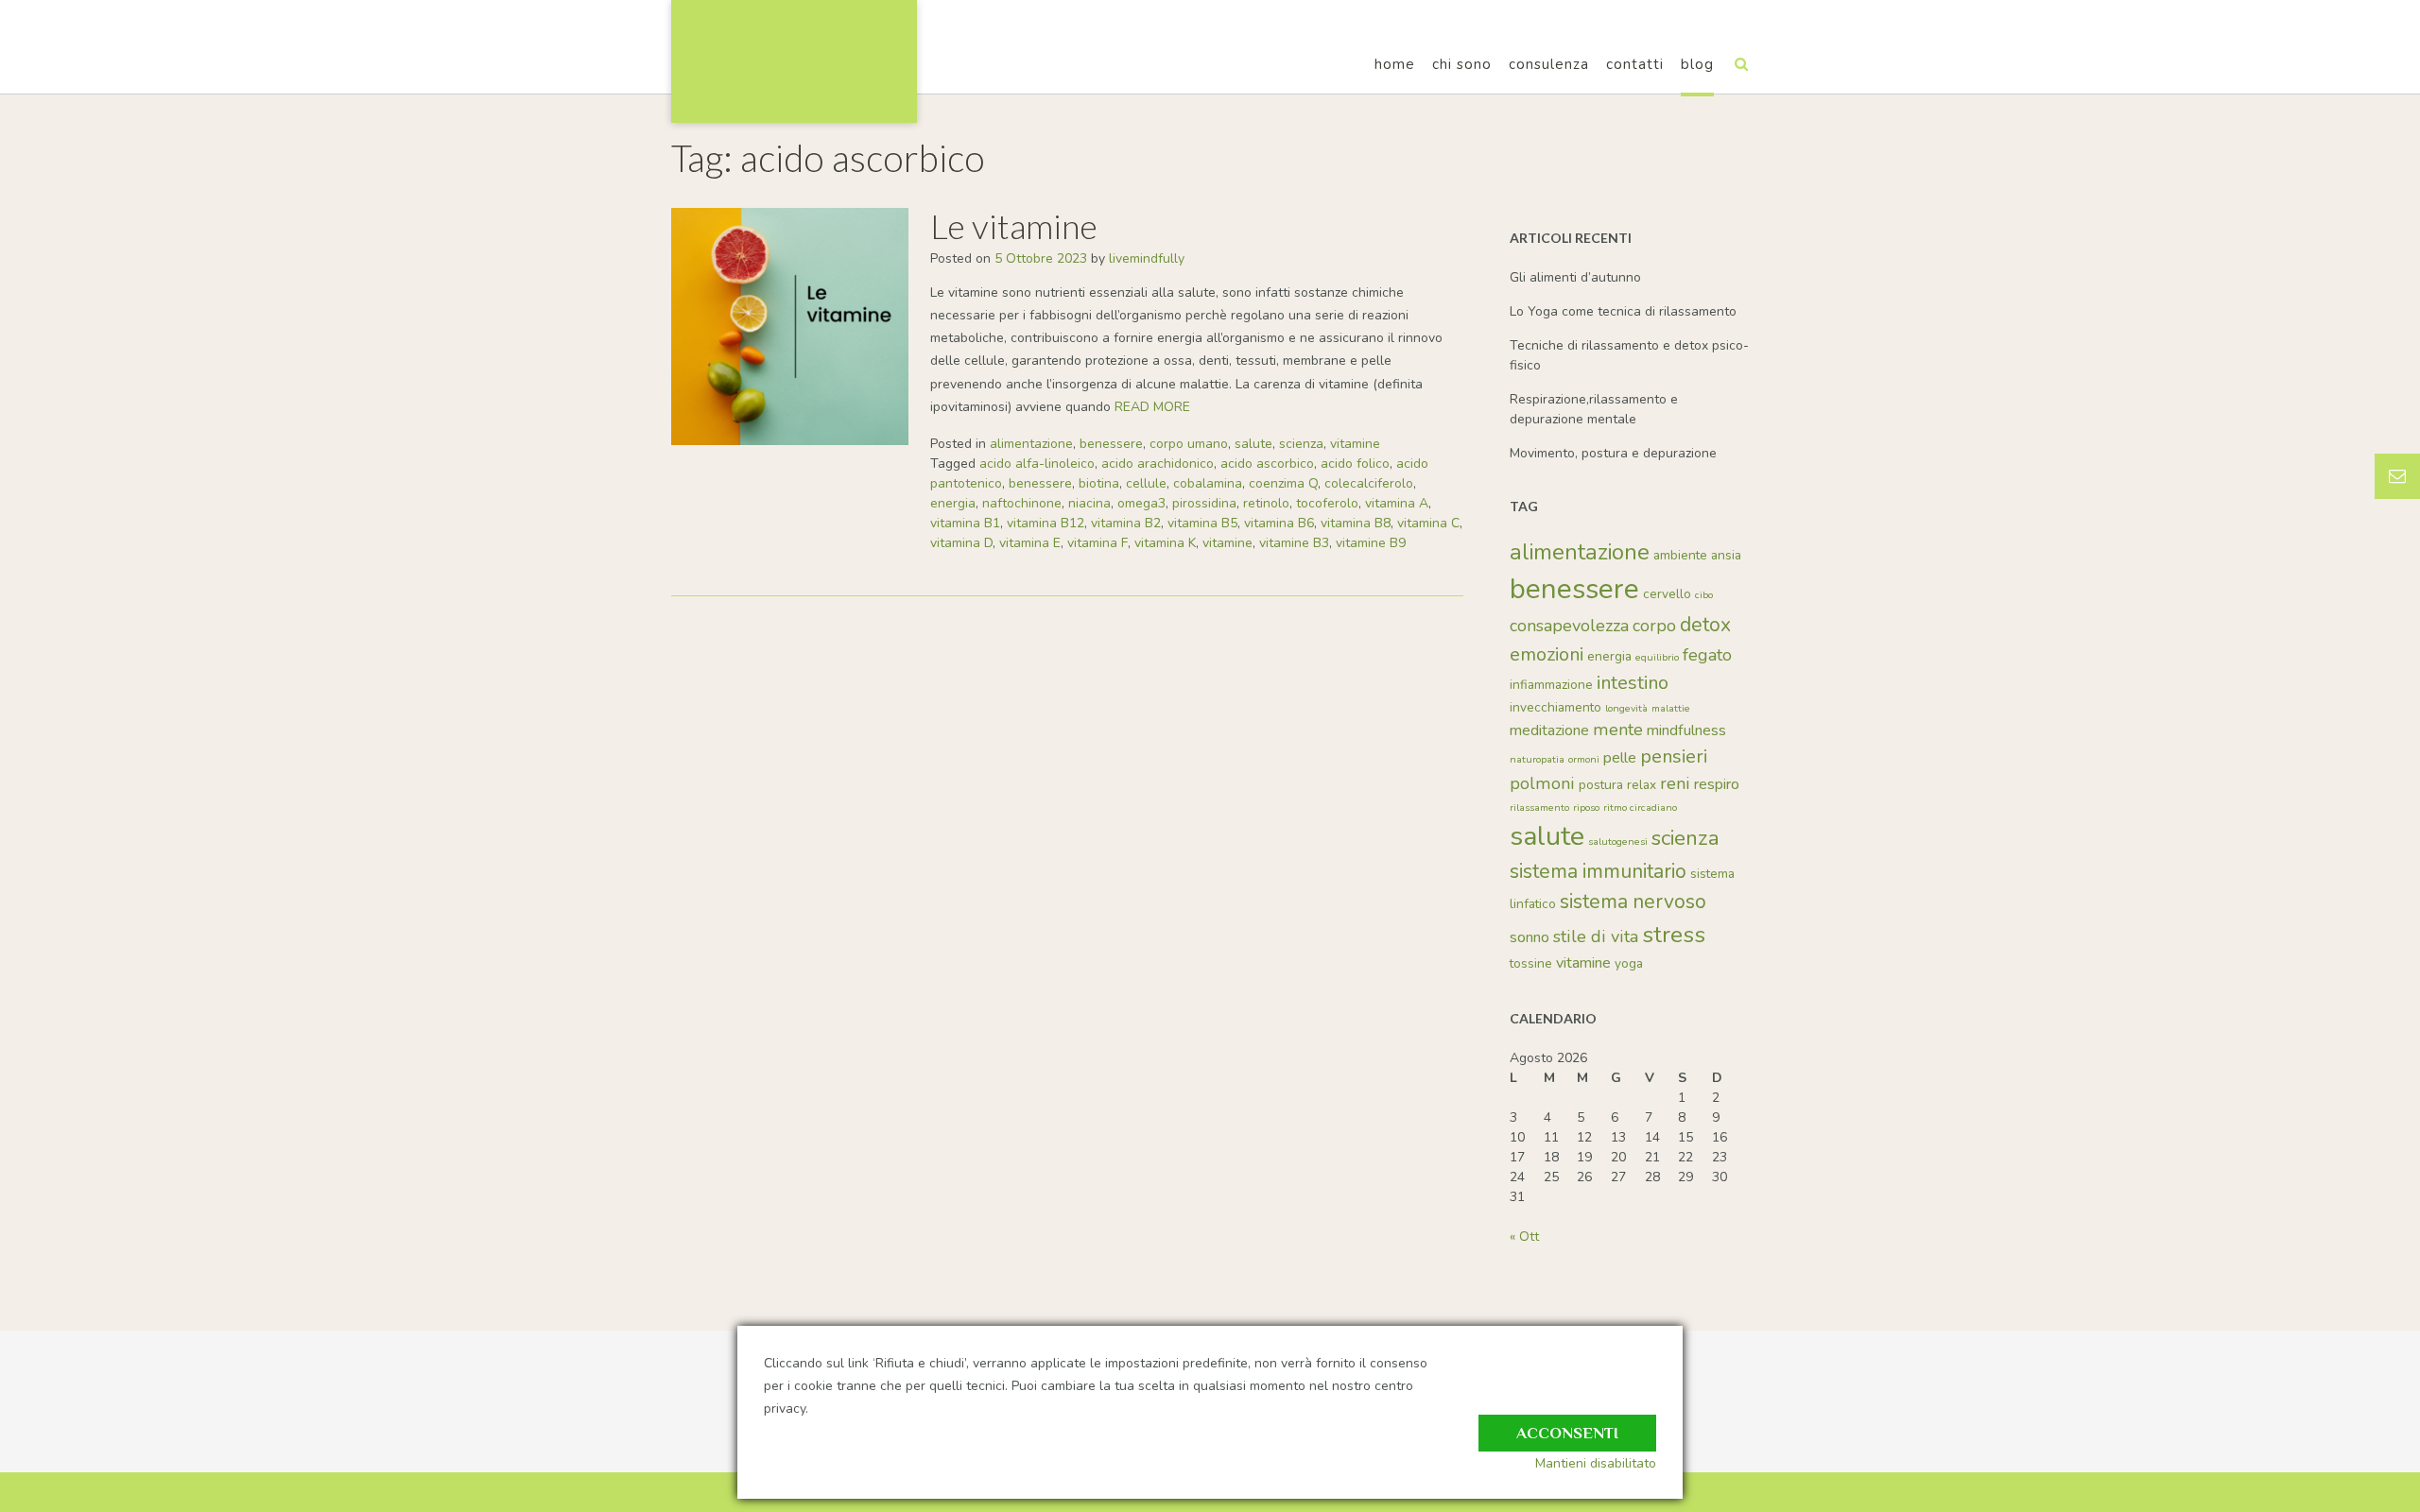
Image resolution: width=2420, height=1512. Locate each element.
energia (953, 503)
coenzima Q (1283, 483)
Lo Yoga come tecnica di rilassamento (1623, 311)
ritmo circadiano (1640, 808)
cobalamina (1208, 483)
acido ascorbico (1267, 464)
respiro (1717, 784)
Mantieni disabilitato (1596, 1463)
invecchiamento (1556, 707)
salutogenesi (1618, 842)
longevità (1626, 708)
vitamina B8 (1356, 523)
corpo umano (1189, 444)
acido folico (1355, 464)
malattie (1671, 708)
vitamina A (1397, 503)
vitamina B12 (1046, 523)
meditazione (1549, 730)
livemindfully (1147, 258)
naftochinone (1022, 503)
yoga (1629, 963)
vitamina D (961, 543)
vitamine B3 (1294, 543)
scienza (1301, 444)
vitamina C (1428, 523)
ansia (1726, 555)
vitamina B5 (1202, 523)
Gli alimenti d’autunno (1575, 277)
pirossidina (1204, 503)
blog (1697, 64)
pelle (1620, 758)
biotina (1099, 483)
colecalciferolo (1369, 483)
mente (1618, 730)
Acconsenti (1567, 1433)
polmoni (1542, 783)
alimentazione (1031, 444)
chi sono (1462, 64)
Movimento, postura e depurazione (1613, 453)
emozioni (1547, 654)
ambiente (1680, 555)
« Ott (1524, 1237)
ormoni (1584, 759)
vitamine (1355, 444)
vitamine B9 (1371, 543)
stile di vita (1596, 936)
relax (1642, 785)
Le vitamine (1014, 226)
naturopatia (1537, 759)
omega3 (1141, 503)
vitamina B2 (1126, 523)
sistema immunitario (1598, 871)
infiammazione (1551, 685)
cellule (1146, 483)
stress (1674, 935)
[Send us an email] (2397, 476)
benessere (1111, 444)
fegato (1707, 655)
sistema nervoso (1633, 902)
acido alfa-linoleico (1037, 464)
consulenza (1549, 64)
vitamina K (1165, 543)
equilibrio (1657, 657)
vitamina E (1030, 543)
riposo (1586, 808)
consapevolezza (1569, 626)
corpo (1654, 626)
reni (1675, 783)
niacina (1089, 503)
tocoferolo (1327, 503)
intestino (1633, 683)
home (1395, 64)
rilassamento (1539, 808)
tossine (1531, 963)
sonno (1530, 937)
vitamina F (1098, 543)
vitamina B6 (1279, 523)
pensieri (1674, 756)
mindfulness (1686, 730)
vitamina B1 (965, 523)
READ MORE (1152, 407)
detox (1705, 625)
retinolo (1266, 503)
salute (1253, 444)
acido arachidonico (1158, 464)
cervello (1667, 594)
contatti (1635, 64)
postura (1601, 785)
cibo (1704, 595)
